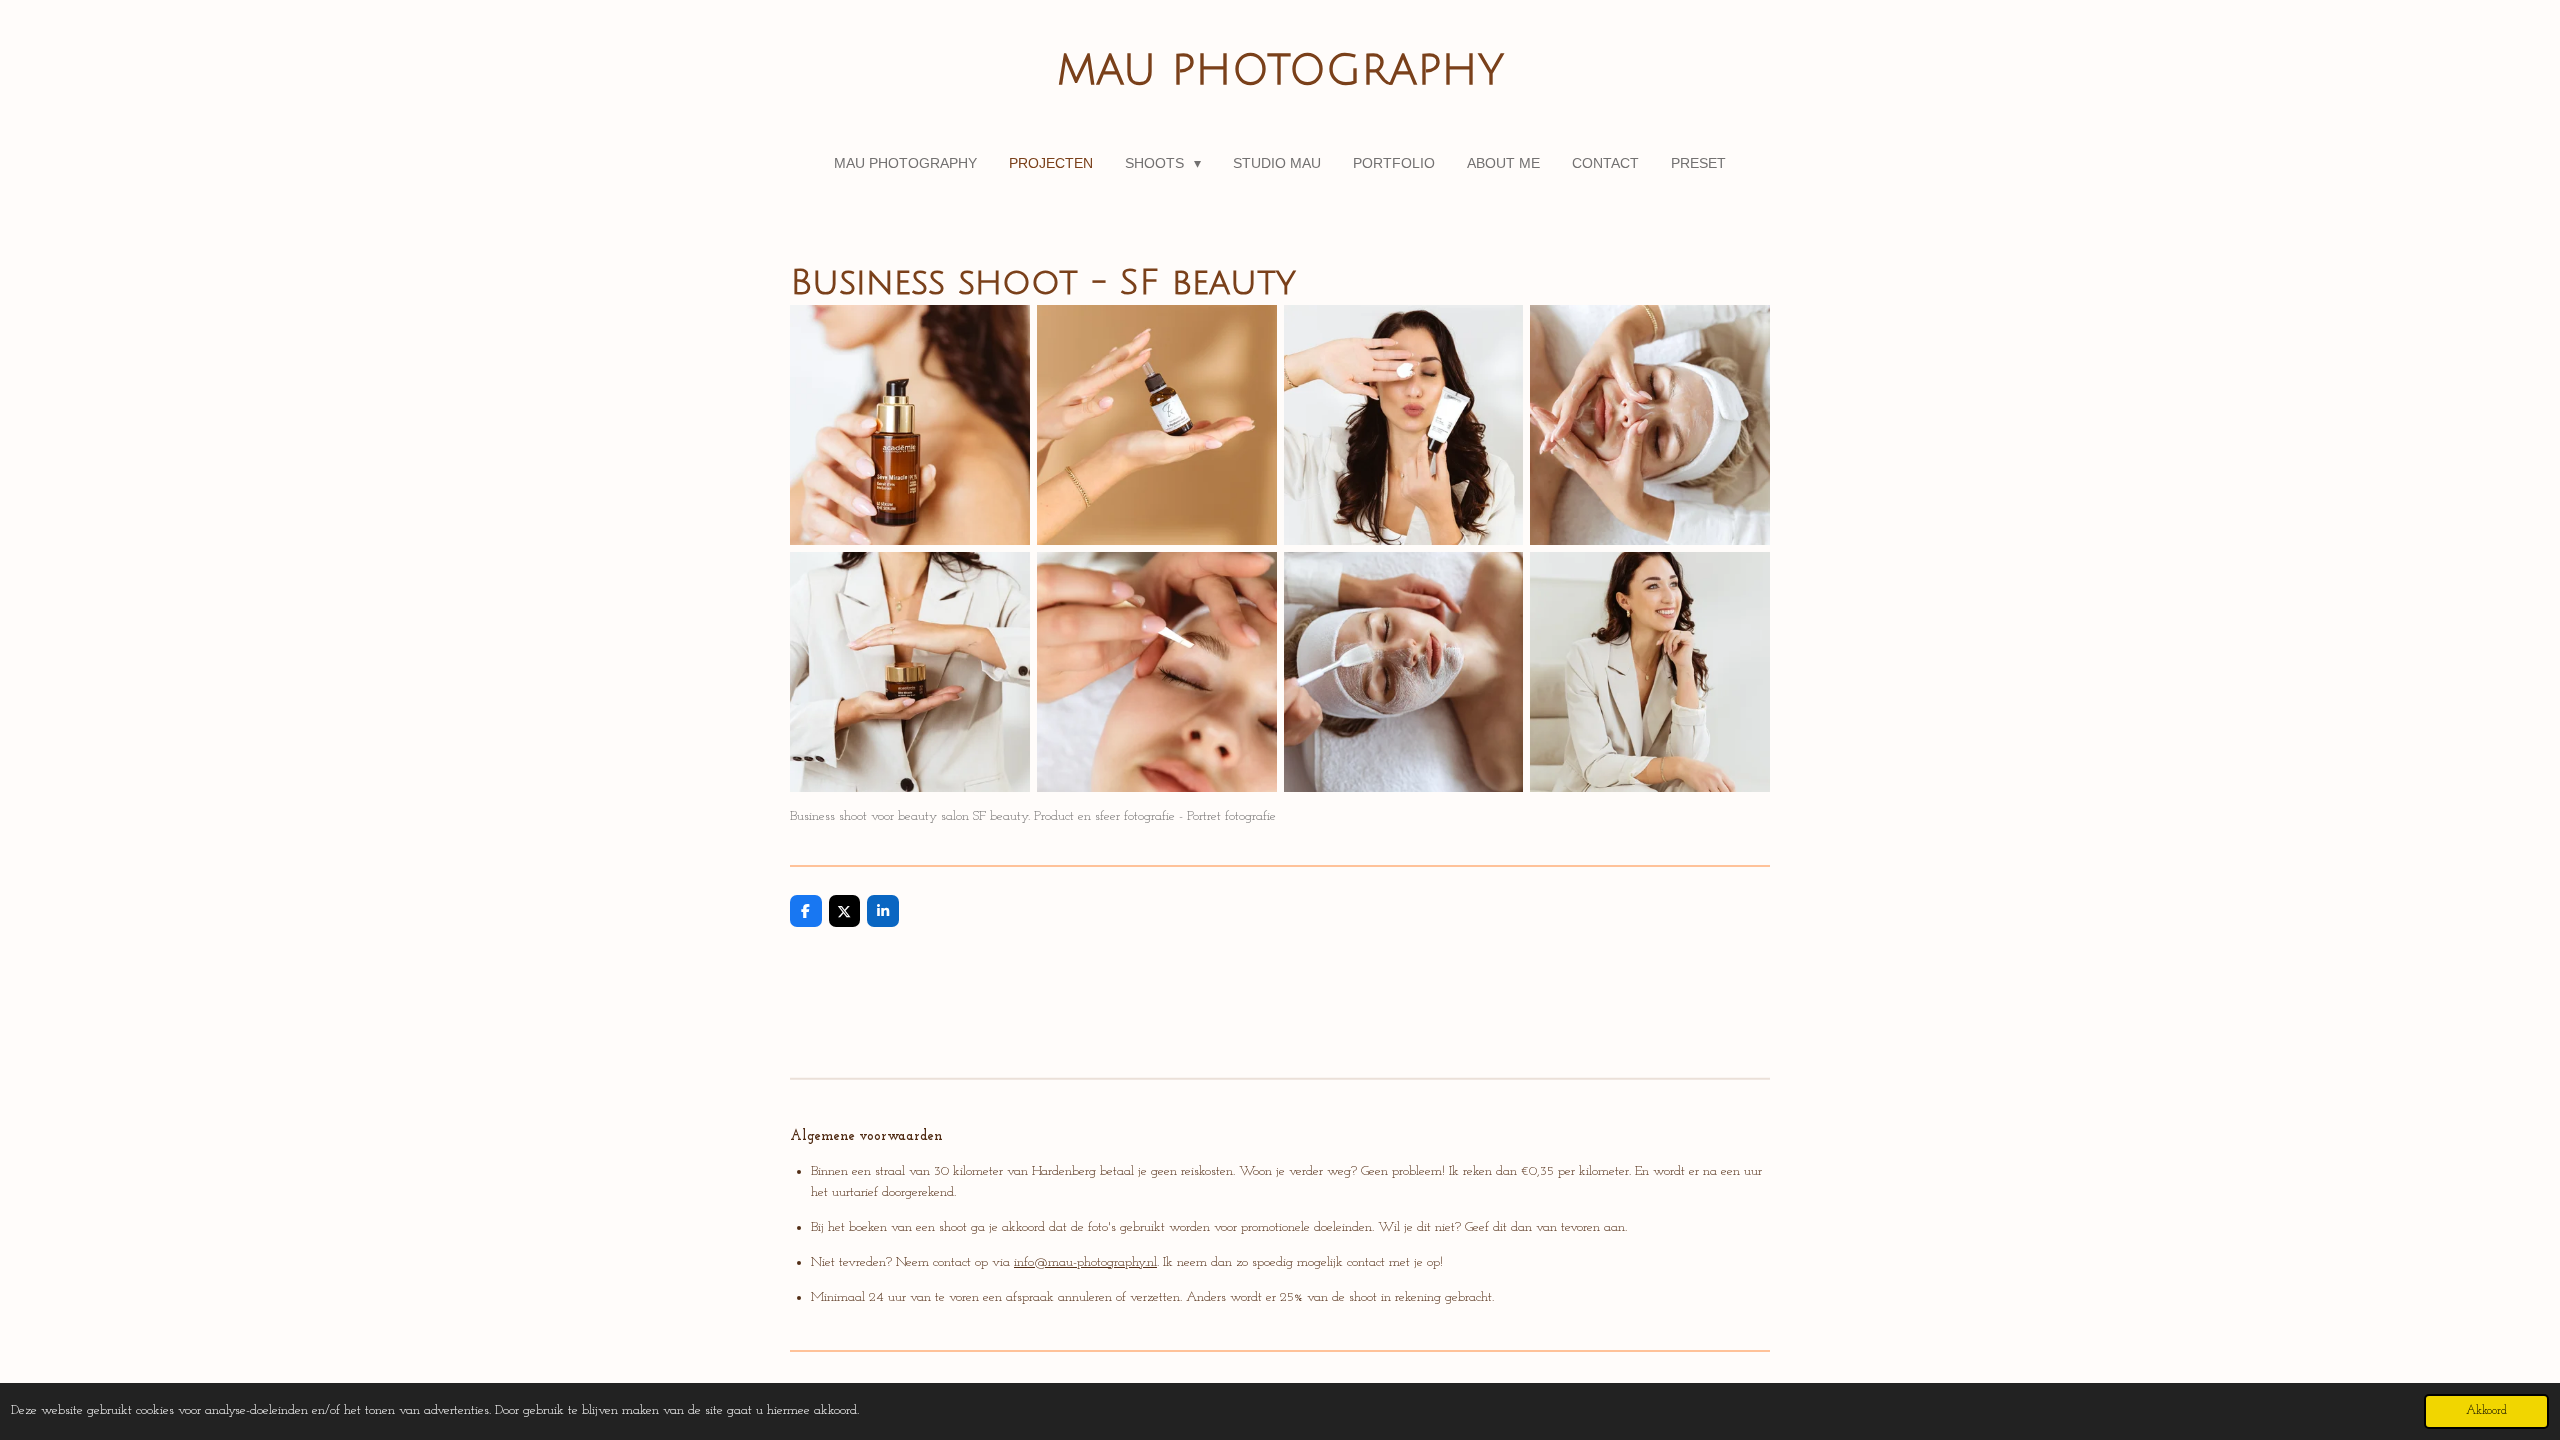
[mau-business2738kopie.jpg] (1403, 672)
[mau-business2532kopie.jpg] (910, 672)
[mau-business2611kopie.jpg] (1156, 425)
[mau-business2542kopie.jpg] (910, 425)
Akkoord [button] (2486, 1411)
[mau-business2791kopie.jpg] (1156, 672)
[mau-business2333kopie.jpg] (1650, 672)
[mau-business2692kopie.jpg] (1650, 425)
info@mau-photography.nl (1085, 1262)
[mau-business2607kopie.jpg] (1403, 425)
